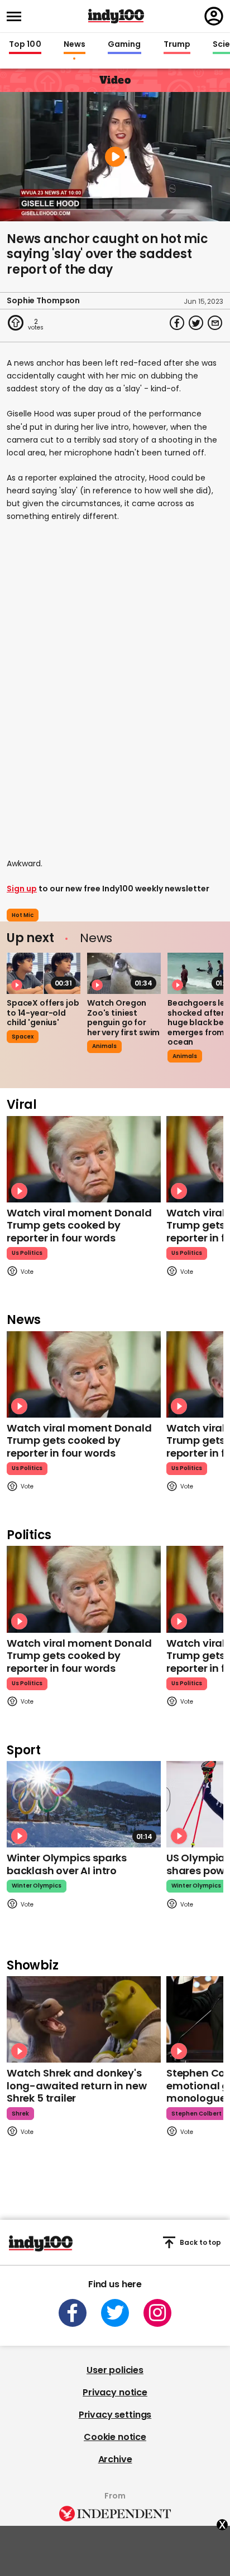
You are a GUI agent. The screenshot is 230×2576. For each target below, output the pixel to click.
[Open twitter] (115, 2313)
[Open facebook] (73, 2313)
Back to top (200, 2242)
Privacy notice (115, 2392)
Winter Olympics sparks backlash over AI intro (67, 1864)
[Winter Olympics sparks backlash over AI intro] (84, 1804)
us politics (27, 1253)
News (75, 45)
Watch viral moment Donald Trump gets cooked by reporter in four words (79, 1225)
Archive (115, 2459)
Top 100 (25, 45)
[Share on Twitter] (196, 323)
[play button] (115, 157)
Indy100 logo (116, 16)
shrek (20, 2114)
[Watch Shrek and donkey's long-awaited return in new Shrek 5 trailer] (84, 2019)
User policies (115, 2370)
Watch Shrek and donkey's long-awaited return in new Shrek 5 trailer (76, 2085)
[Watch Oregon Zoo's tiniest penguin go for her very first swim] (124, 973)
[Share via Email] (215, 323)
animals (104, 1046)
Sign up (22, 889)
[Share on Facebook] (177, 323)
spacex (23, 1037)
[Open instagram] (157, 2313)
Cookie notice (115, 2437)
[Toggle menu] (17, 16)
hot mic (23, 915)
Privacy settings (115, 2415)
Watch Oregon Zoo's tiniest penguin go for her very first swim (123, 1018)
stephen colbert (197, 2114)
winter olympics (37, 1886)
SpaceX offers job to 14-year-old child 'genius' (43, 1013)
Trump (177, 45)
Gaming (124, 45)
